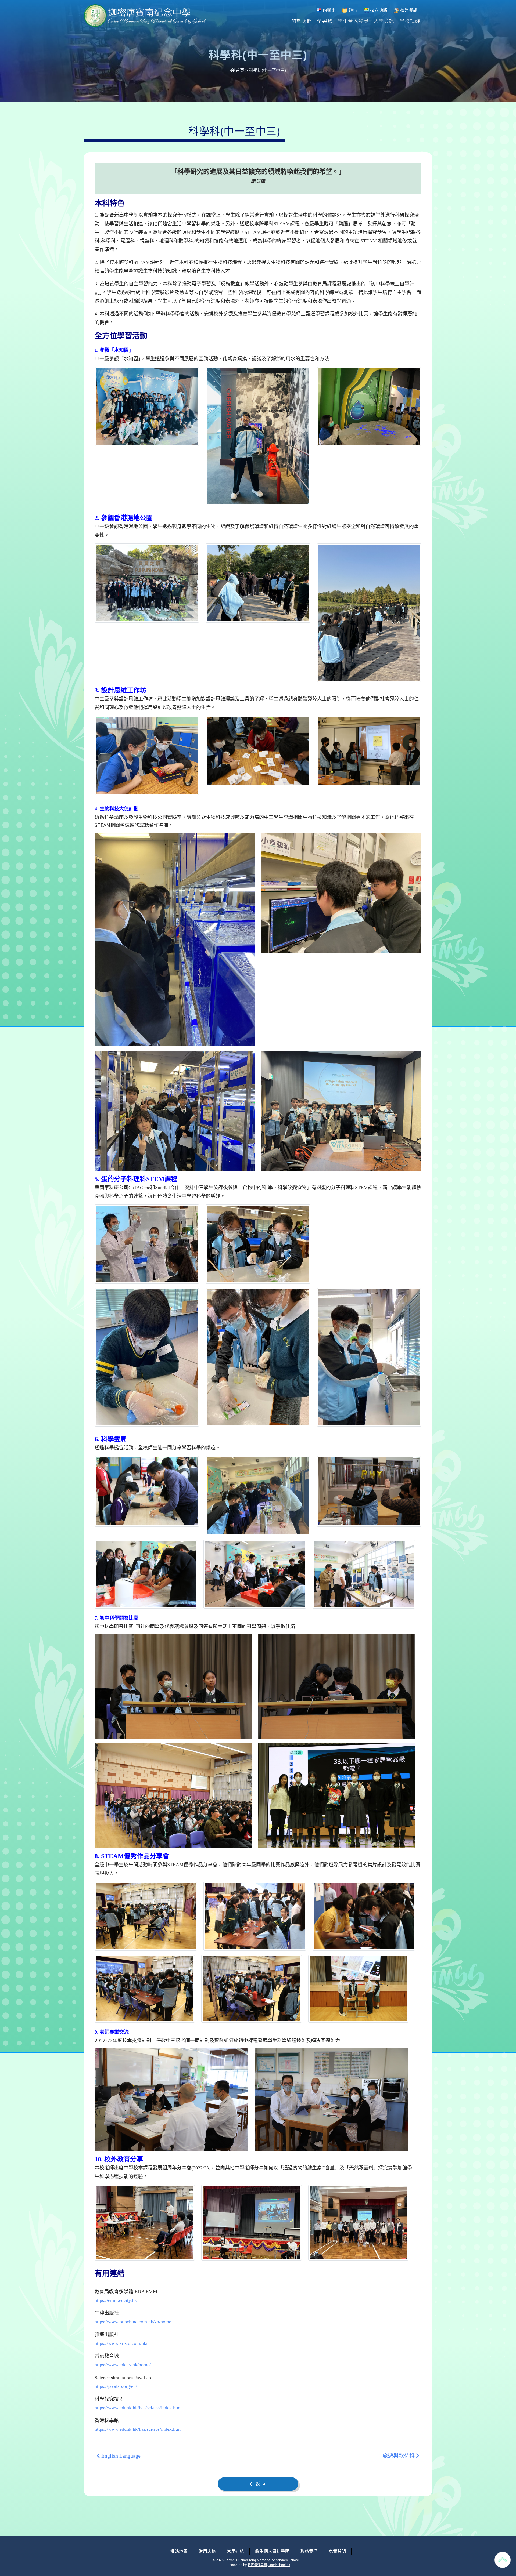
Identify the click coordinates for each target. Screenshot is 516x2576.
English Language (120, 2456)
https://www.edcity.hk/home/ (123, 2365)
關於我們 (302, 20)
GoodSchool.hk (279, 2565)
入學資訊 (384, 20)
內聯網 (329, 10)
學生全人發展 (353, 20)
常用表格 (207, 2551)
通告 (352, 10)
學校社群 (410, 20)
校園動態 (378, 10)
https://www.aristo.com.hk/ (121, 2343)
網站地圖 (179, 2551)
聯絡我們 (309, 2551)
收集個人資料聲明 (272, 2551)
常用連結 (235, 2551)
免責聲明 (337, 2551)
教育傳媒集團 (257, 2565)
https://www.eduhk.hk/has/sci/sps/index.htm (138, 2408)
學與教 (325, 20)
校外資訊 (408, 10)
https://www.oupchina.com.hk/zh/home (133, 2322)
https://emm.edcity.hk (116, 2300)
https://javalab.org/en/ (116, 2386)
